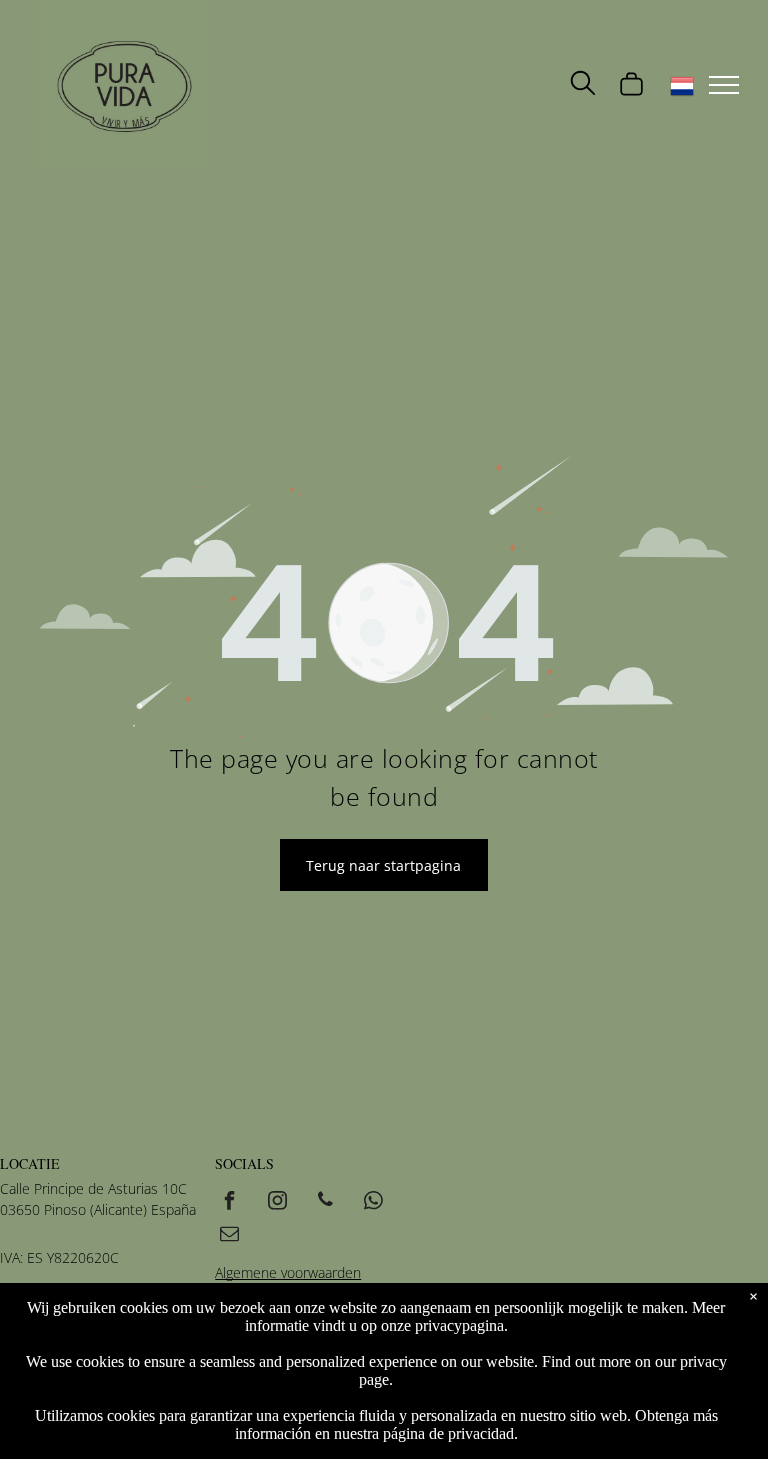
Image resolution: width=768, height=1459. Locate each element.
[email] (229, 1235)
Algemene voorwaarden (288, 1272)
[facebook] (229, 1202)
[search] (583, 85)
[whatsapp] (373, 1202)
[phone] (325, 1202)
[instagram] (277, 1202)
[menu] (724, 85)
